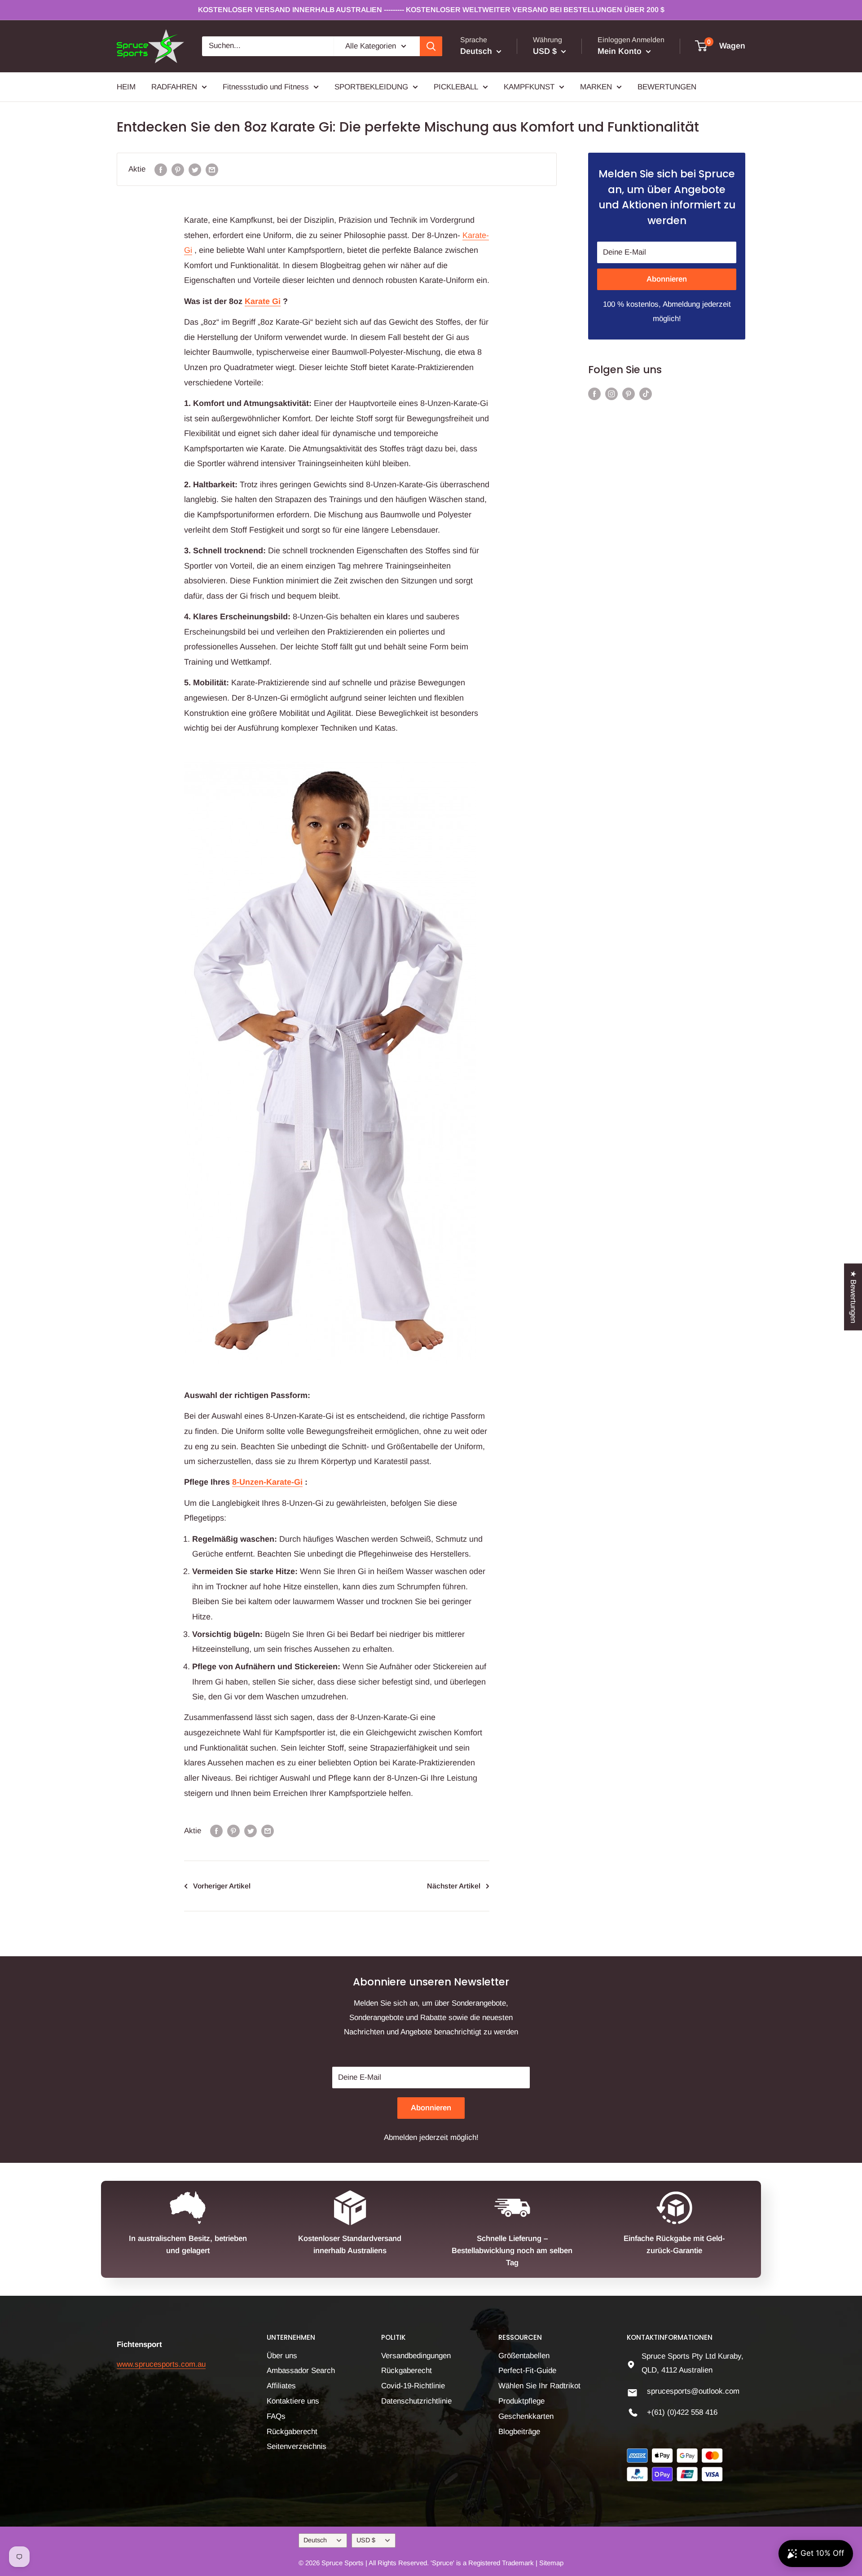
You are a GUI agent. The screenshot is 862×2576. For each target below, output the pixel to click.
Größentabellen (524, 2356)
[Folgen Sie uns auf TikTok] (646, 393)
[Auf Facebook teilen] (161, 169)
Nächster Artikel (454, 1886)
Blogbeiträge (519, 2432)
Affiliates (281, 2386)
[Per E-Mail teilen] (212, 169)
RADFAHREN (174, 86)
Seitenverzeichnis (297, 2446)
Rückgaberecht (292, 2432)
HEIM (126, 86)
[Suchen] (431, 46)
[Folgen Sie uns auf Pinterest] (629, 393)
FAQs (276, 2416)
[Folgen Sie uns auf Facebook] (594, 393)
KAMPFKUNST (529, 86)
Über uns (282, 2356)
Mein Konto (621, 51)
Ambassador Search (301, 2371)
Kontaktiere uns (293, 2401)
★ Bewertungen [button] (853, 1297)
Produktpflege (521, 2401)
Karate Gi (263, 301)
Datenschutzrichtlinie (416, 2401)
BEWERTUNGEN (667, 86)
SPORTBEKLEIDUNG (371, 86)
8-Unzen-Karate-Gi (267, 1482)
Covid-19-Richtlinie (413, 2386)
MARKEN (596, 86)
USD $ (366, 2540)
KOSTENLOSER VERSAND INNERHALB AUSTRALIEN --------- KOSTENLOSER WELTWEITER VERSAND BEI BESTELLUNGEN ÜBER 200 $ (431, 10)
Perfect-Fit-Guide (527, 2371)
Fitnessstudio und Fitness (266, 86)
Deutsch (315, 2540)
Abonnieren (667, 279)
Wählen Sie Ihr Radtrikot (539, 2386)
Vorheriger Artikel (222, 1886)
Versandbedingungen (416, 2356)
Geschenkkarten (526, 2416)
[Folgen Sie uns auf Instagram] (611, 393)
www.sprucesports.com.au (161, 2364)
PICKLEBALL (456, 86)
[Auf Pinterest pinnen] (178, 169)
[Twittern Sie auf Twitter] (195, 169)
